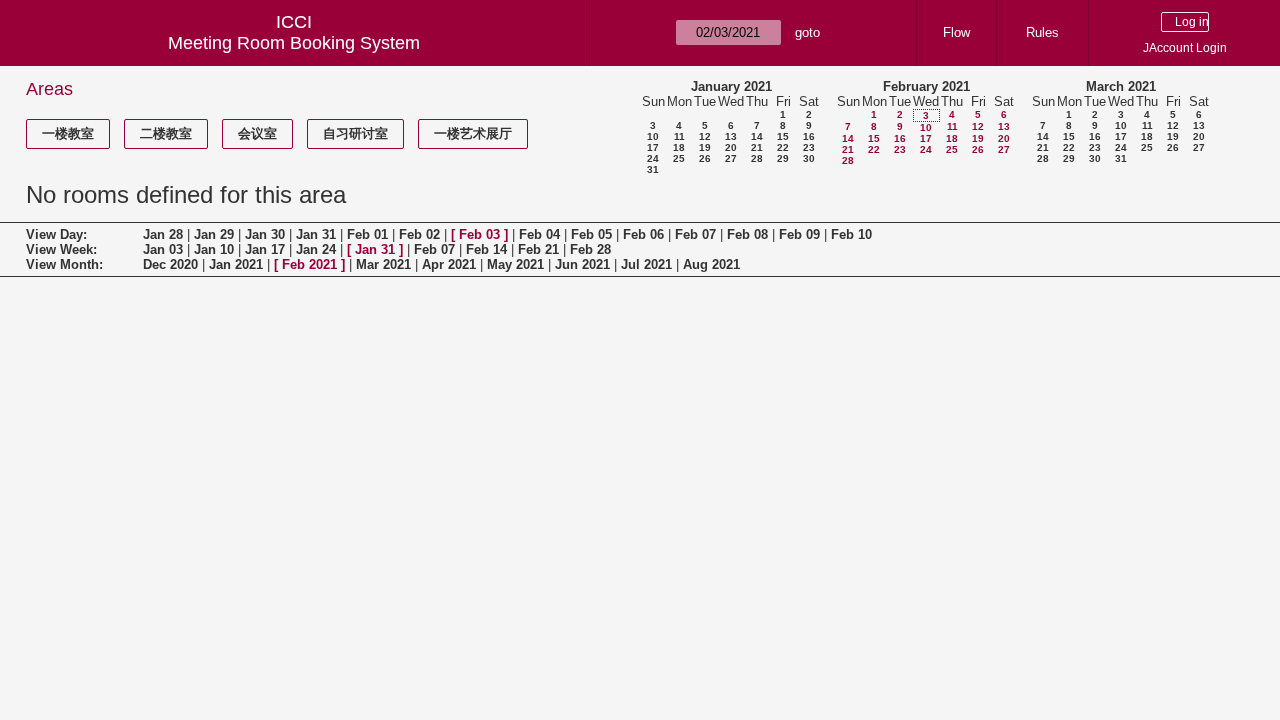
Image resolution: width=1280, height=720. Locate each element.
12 (705, 136)
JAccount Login (1185, 48)
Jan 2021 (236, 264)
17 (653, 147)
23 (809, 147)
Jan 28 (163, 234)
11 (679, 136)
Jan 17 (265, 249)
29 (783, 158)
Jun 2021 (582, 264)
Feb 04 (539, 234)
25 (679, 158)
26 (705, 158)
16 (809, 136)
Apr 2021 (449, 264)
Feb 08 (747, 234)
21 (757, 147)
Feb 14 (486, 249)
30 (809, 158)
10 (653, 136)
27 (731, 158)
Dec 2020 (170, 264)
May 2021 (515, 264)
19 (705, 147)
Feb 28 (590, 249)
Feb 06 (643, 234)
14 (757, 136)
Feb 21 (538, 249)
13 (731, 136)
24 (653, 158)
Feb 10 (851, 234)
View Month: (64, 264)
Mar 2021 (383, 264)
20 (731, 147)
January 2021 (731, 86)
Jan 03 (163, 249)
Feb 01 (367, 234)
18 (679, 147)
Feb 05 (591, 234)
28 (757, 158)
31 (653, 169)
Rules (1042, 32)
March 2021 (1121, 86)
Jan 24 (316, 249)
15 (783, 136)
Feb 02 (419, 234)
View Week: (61, 249)
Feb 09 (799, 234)
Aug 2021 (711, 264)
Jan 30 (265, 234)
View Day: (56, 234)
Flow (956, 32)
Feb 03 (479, 234)
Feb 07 (695, 234)
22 (783, 147)
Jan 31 (316, 234)
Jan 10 (214, 249)
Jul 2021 (646, 264)
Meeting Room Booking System (294, 43)
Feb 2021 (309, 264)
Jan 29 (214, 234)
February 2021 (926, 86)
